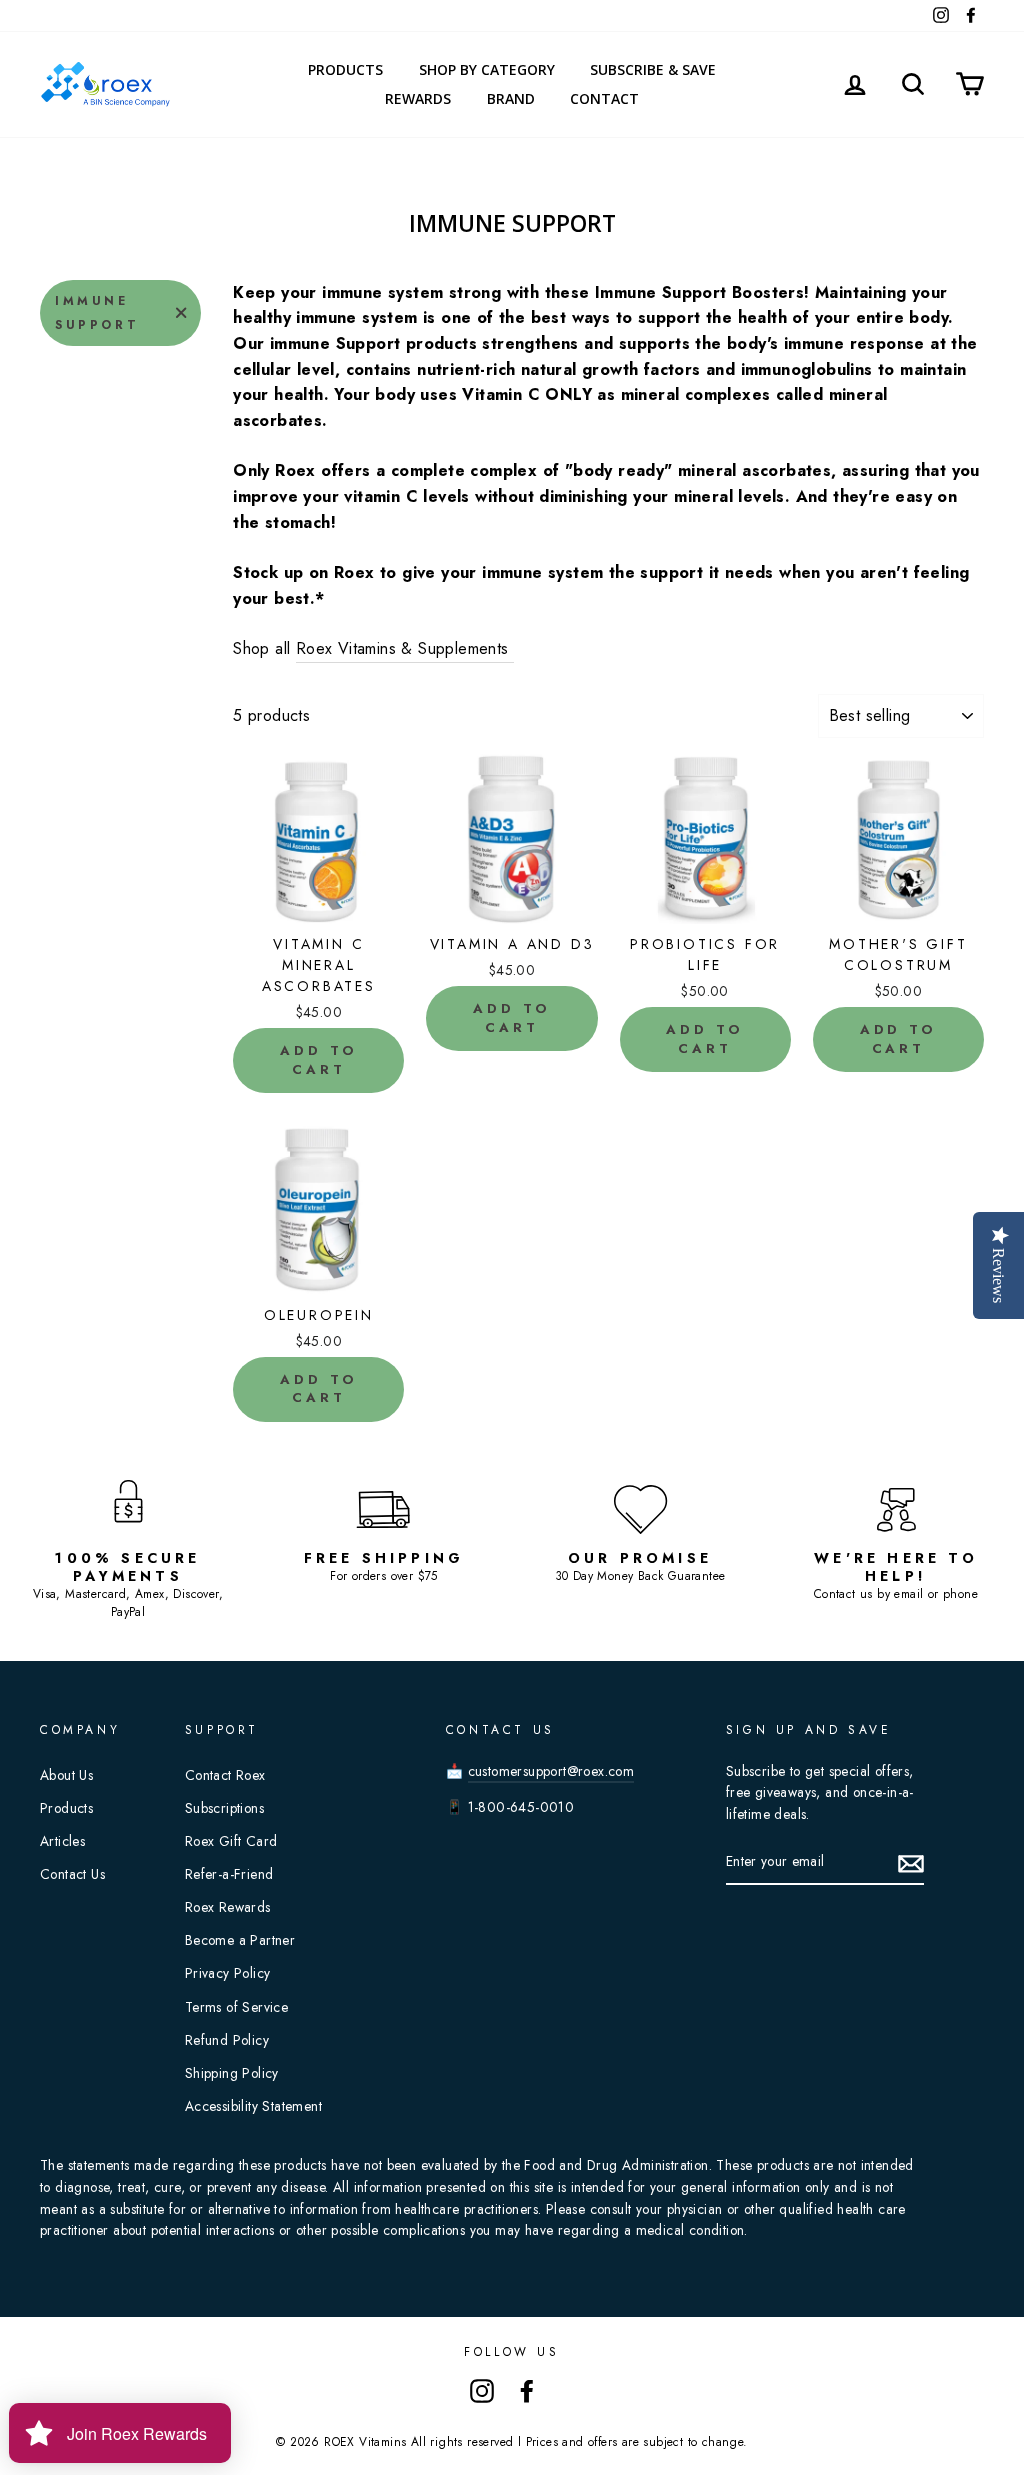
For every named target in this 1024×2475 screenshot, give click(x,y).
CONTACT (604, 98)
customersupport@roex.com (551, 1771)
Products (345, 69)
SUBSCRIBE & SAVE (653, 69)
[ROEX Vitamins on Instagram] (482, 2390)
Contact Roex (225, 1775)
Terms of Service (236, 2007)
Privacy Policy (228, 1973)
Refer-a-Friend (229, 1874)
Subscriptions (224, 1808)
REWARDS (418, 98)
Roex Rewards (228, 1907)
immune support (97, 313)
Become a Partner (240, 1940)
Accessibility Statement (253, 2106)
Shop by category (487, 69)
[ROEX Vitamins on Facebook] (527, 2390)
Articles (62, 1841)
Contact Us (72, 1874)
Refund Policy (227, 2040)
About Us (66, 1775)
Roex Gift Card (231, 1841)
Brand (511, 98)
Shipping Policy (232, 2073)
